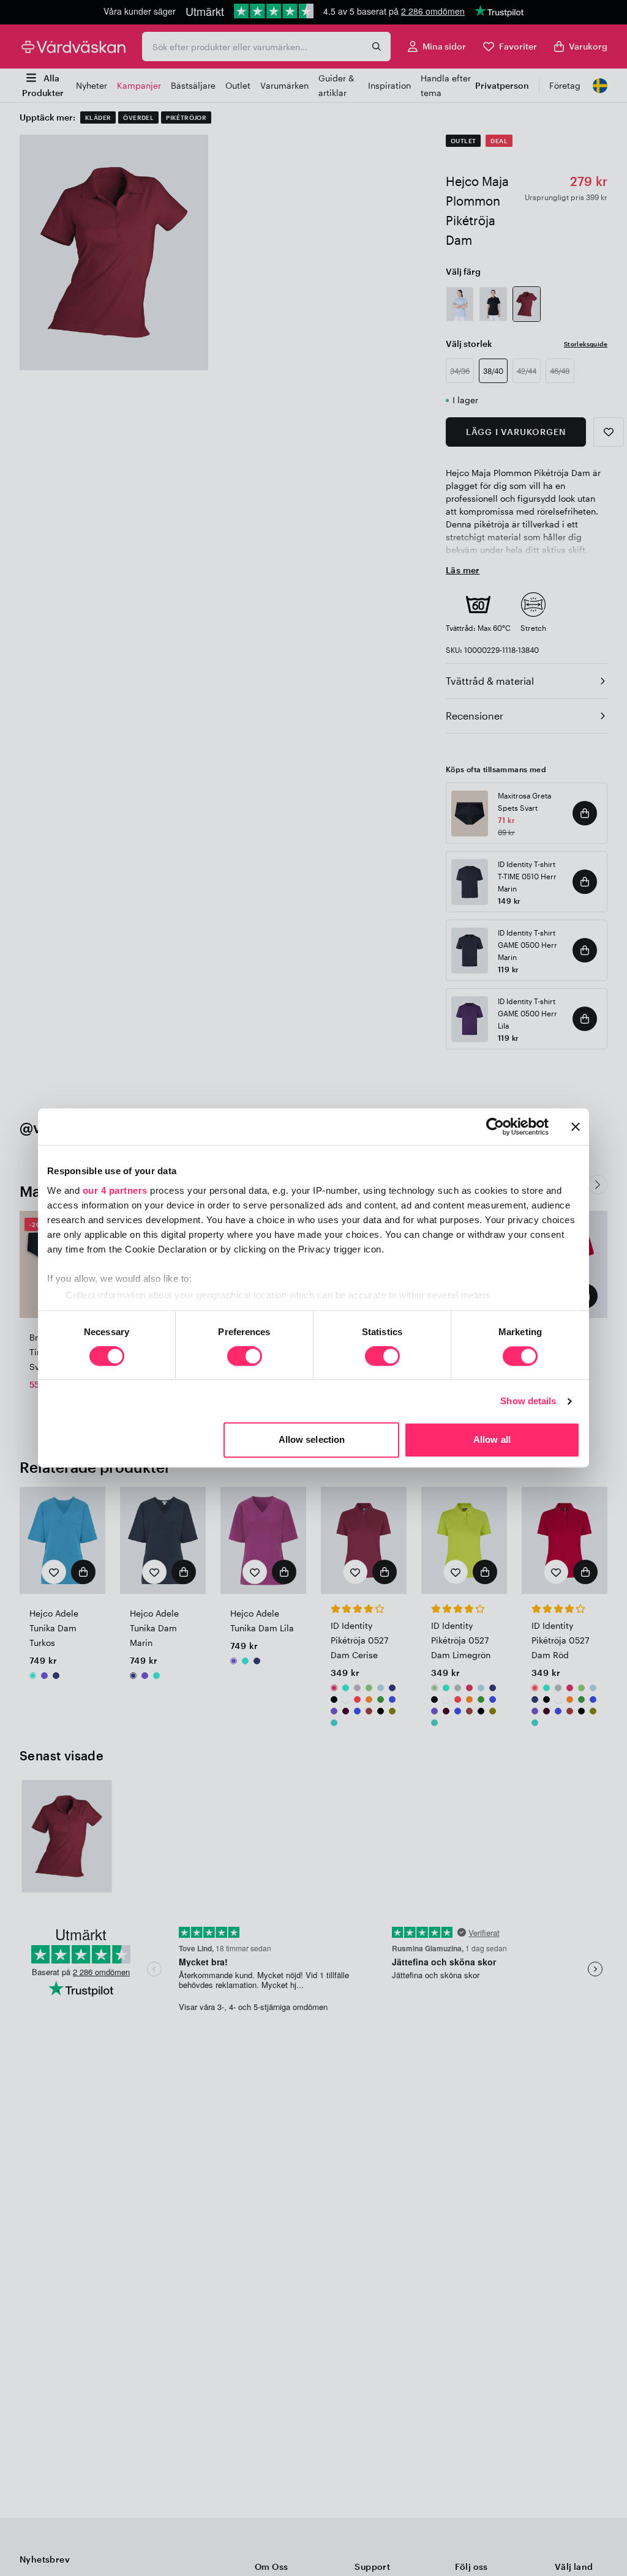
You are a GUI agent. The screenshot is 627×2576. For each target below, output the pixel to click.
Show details (528, 1401)
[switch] (245, 1357)
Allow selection (312, 1440)
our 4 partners (115, 1190)
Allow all (492, 1440)
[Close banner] (576, 1126)
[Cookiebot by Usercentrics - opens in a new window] (495, 1126)
